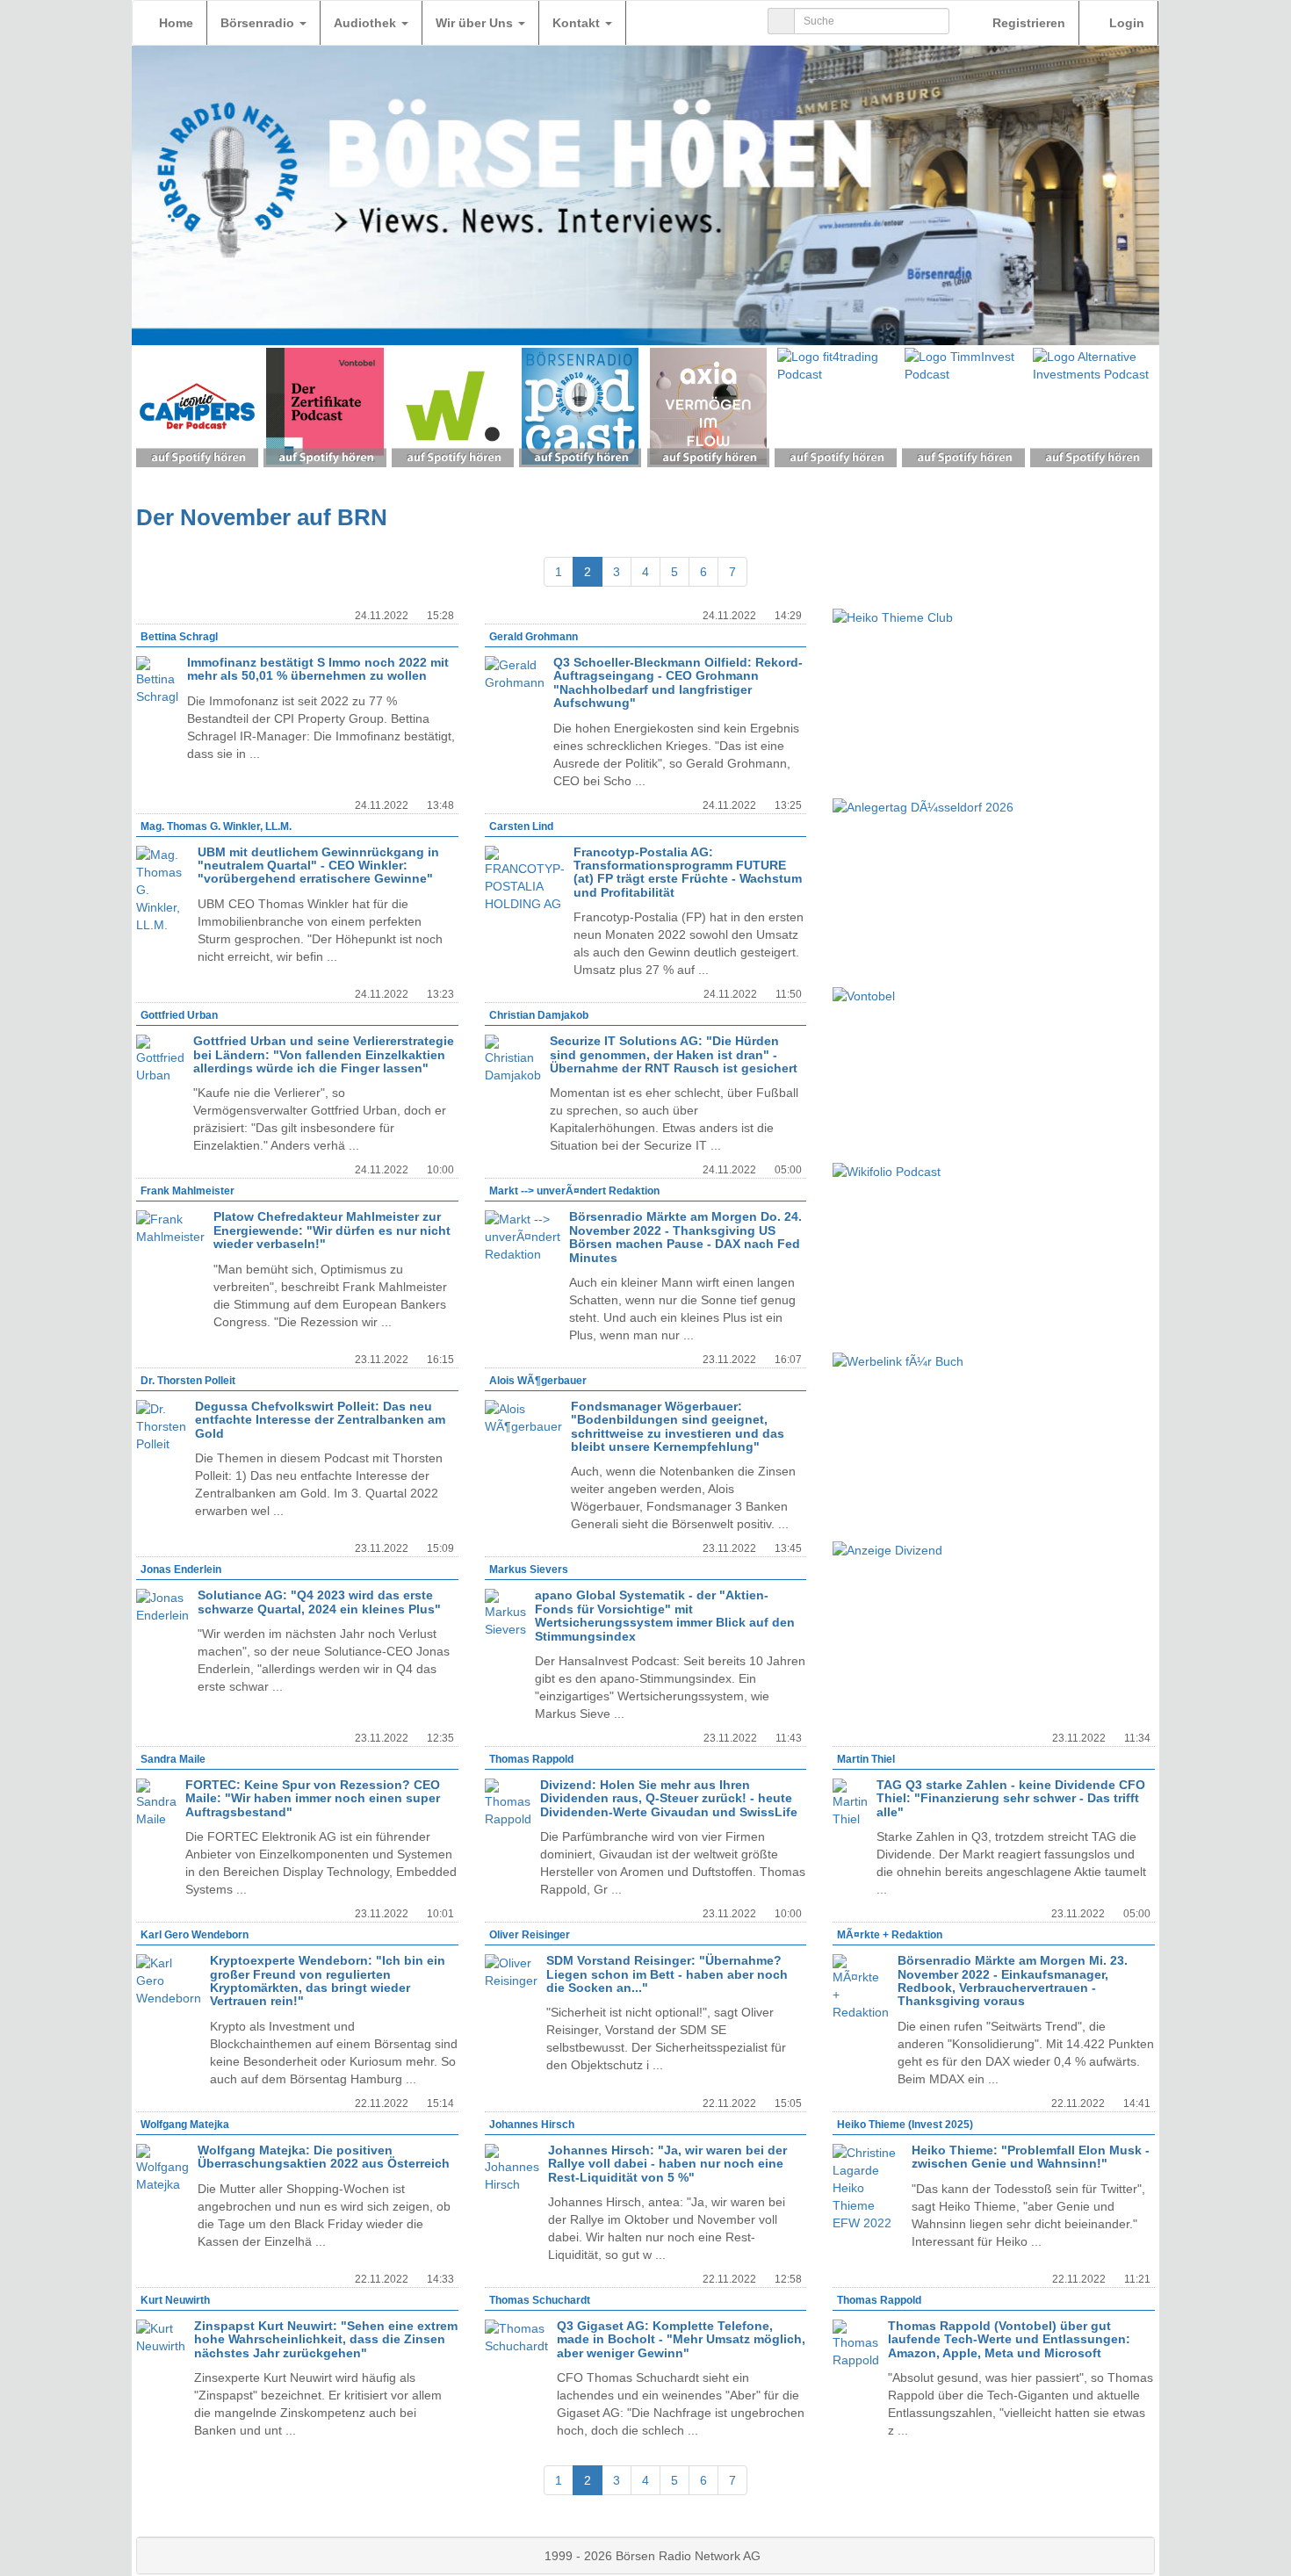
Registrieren (1027, 23)
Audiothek (367, 23)
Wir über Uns (476, 23)
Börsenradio (259, 23)
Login (1125, 23)
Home (176, 23)
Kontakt (578, 23)
